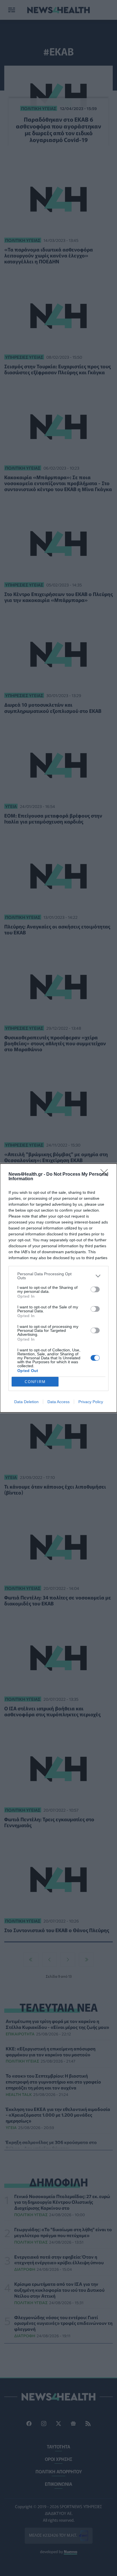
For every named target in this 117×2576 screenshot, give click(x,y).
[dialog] (58, 1288)
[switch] (95, 1289)
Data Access (58, 1402)
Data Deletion (26, 1402)
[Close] (106, 1175)
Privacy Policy (91, 1402)
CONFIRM (35, 1382)
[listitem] (58, 1276)
